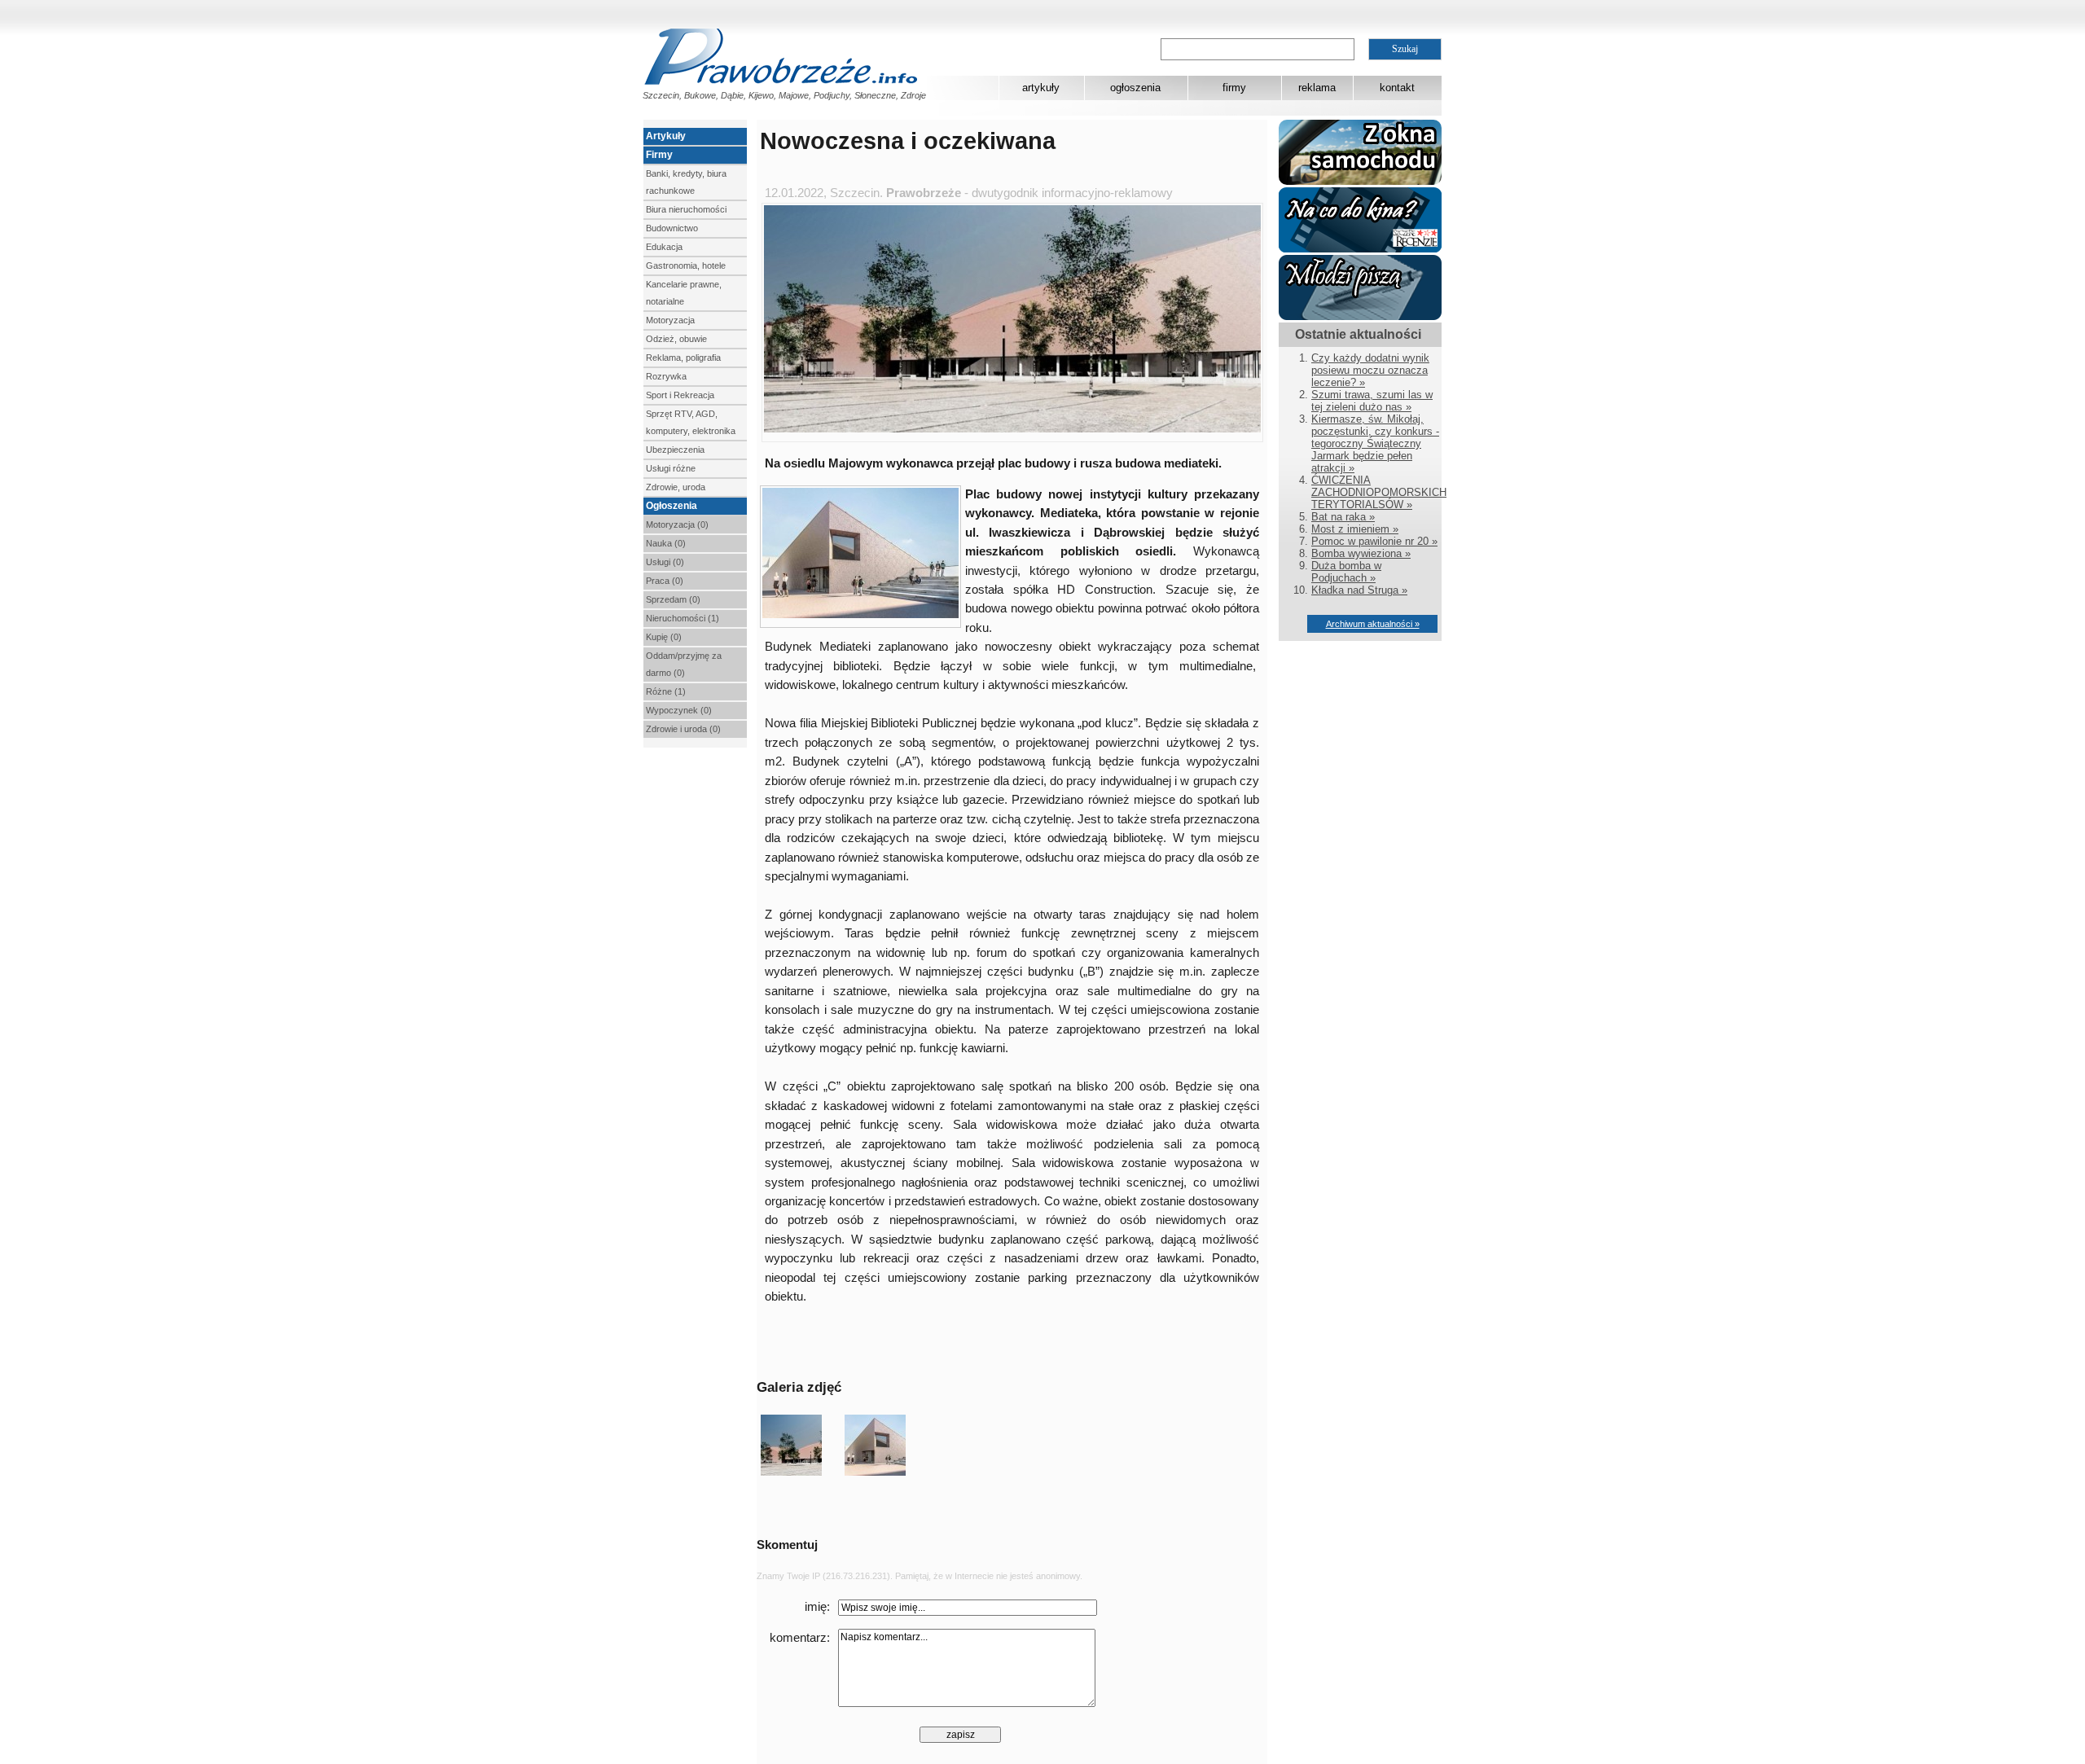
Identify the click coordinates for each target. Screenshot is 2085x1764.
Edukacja (664, 247)
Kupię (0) (664, 637)
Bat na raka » (1343, 517)
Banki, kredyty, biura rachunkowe (686, 182)
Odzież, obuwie (676, 339)
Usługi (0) (665, 562)
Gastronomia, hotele (686, 265)
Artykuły (666, 136)
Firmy (659, 155)
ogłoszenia (1135, 88)
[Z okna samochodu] (1360, 181)
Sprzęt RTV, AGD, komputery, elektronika (691, 422)
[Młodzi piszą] (1360, 316)
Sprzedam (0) (673, 599)
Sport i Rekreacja (680, 395)
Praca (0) (665, 581)
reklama (1317, 88)
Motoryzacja (670, 320)
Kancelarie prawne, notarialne (684, 293)
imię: (817, 1607)
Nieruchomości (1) (683, 618)
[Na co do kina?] (1360, 249)
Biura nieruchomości (686, 209)
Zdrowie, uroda (676, 487)
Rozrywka (666, 376)
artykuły (1041, 88)
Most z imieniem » (1355, 529)
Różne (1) (666, 691)
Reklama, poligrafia (683, 358)
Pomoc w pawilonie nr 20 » (1374, 541)
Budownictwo (672, 228)
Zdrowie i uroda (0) (683, 729)
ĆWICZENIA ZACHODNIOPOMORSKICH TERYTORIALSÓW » (1379, 492)
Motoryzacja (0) (677, 524)
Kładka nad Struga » (1359, 590)
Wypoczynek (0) (679, 710)
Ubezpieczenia (675, 450)
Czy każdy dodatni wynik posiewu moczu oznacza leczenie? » (1370, 370)
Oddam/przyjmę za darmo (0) (684, 664)
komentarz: (800, 1638)
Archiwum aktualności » (1373, 624)
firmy (1234, 88)
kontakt (1397, 88)
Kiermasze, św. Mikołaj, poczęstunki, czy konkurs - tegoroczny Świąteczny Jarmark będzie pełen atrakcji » (1375, 443)
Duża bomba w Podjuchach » (1346, 572)
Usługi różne (671, 468)
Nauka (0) (666, 543)
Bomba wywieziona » (1361, 553)
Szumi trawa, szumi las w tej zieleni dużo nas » (1372, 401)
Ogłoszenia (672, 506)
